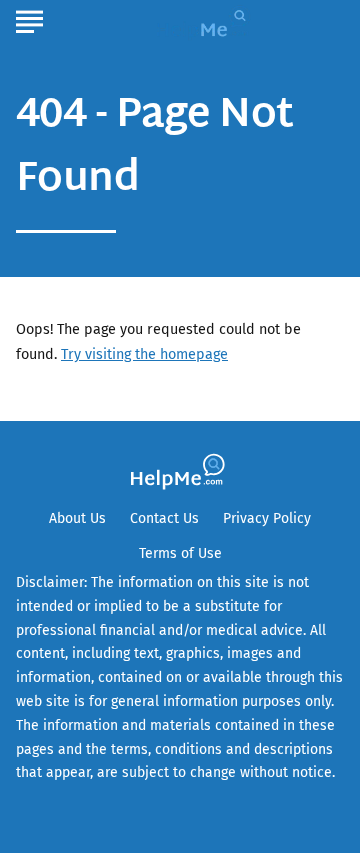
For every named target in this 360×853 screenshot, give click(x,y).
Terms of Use (180, 553)
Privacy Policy (267, 518)
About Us (77, 518)
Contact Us (164, 518)
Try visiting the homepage (144, 354)
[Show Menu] (29, 19)
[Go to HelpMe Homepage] (206, 21)
